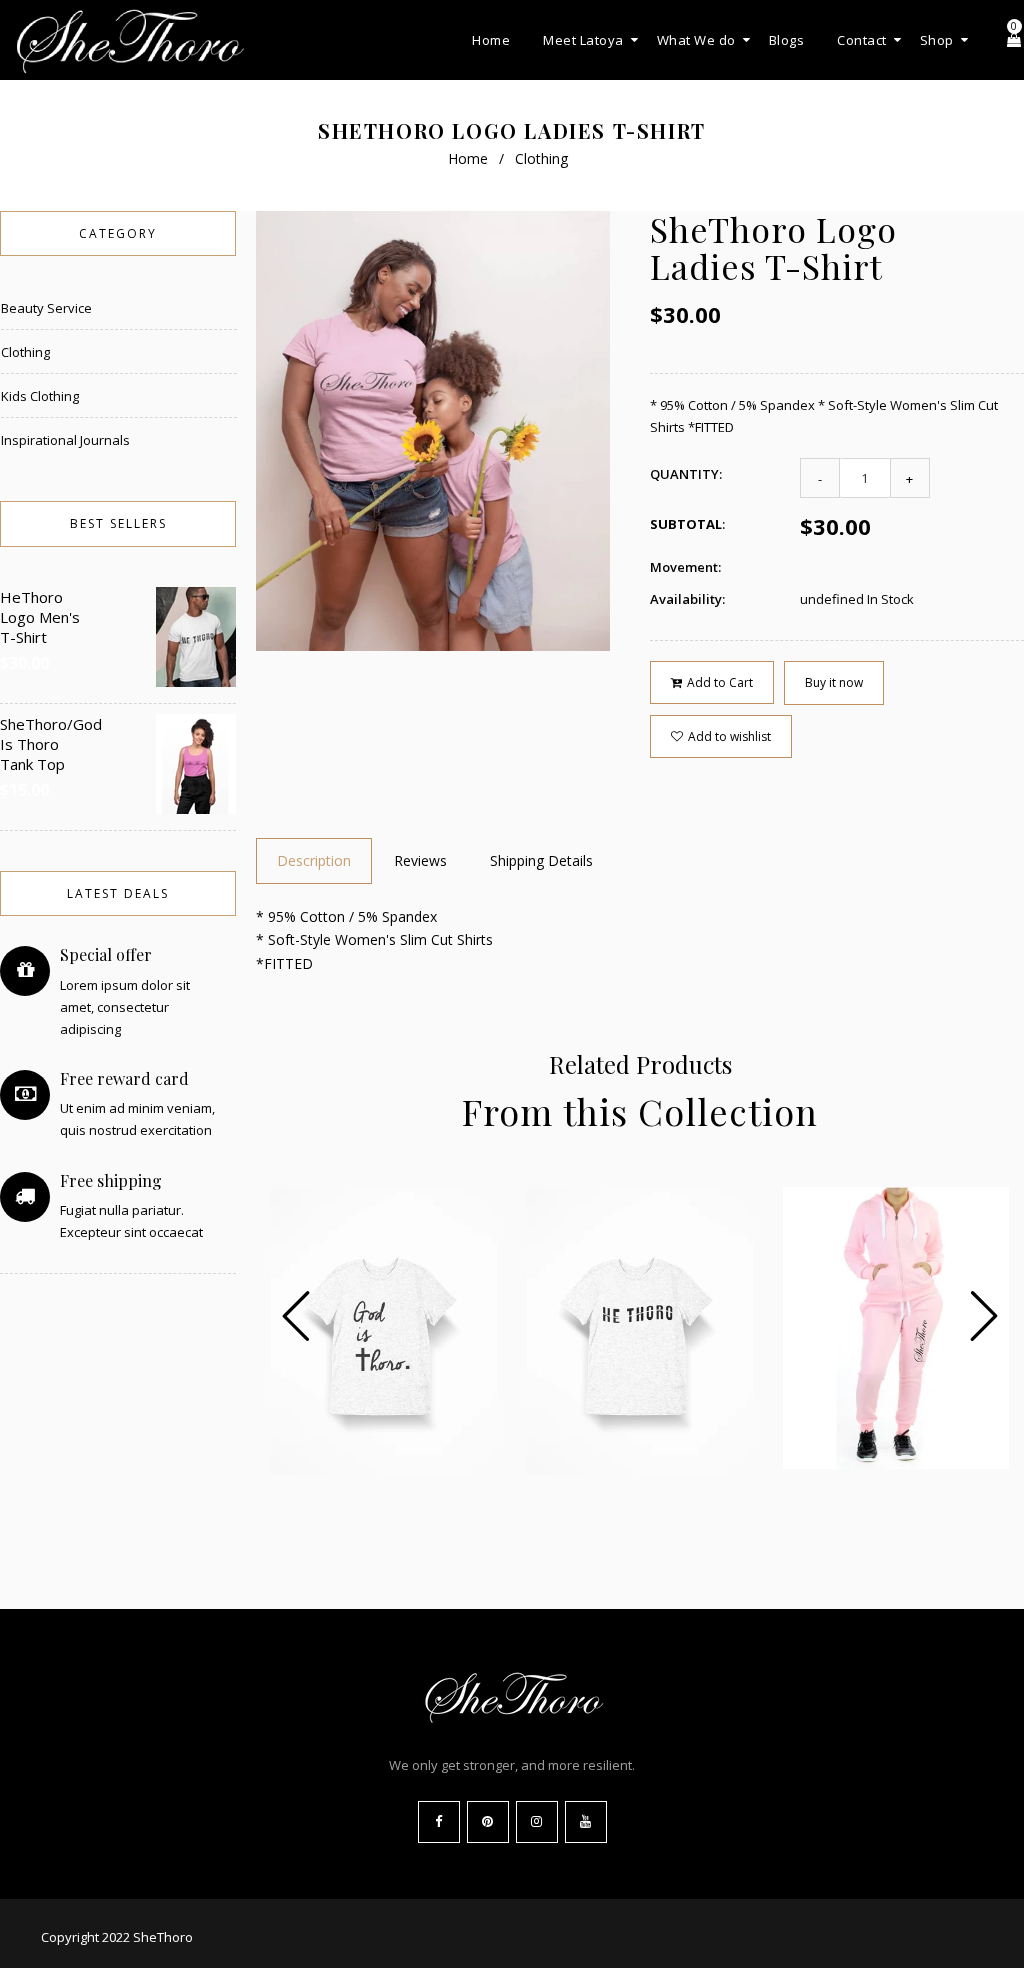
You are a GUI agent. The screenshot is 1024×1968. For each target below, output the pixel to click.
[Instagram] (537, 1822)
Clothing (541, 158)
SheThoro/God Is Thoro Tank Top (41, 744)
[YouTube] (586, 1822)
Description (314, 860)
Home (468, 158)
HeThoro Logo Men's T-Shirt (40, 617)
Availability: (687, 599)
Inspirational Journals (65, 440)
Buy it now (834, 682)
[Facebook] (439, 1822)
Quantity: (686, 474)
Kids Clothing (40, 396)
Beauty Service (46, 308)
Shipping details (541, 860)
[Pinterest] (488, 1822)
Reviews (420, 860)
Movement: (685, 567)
